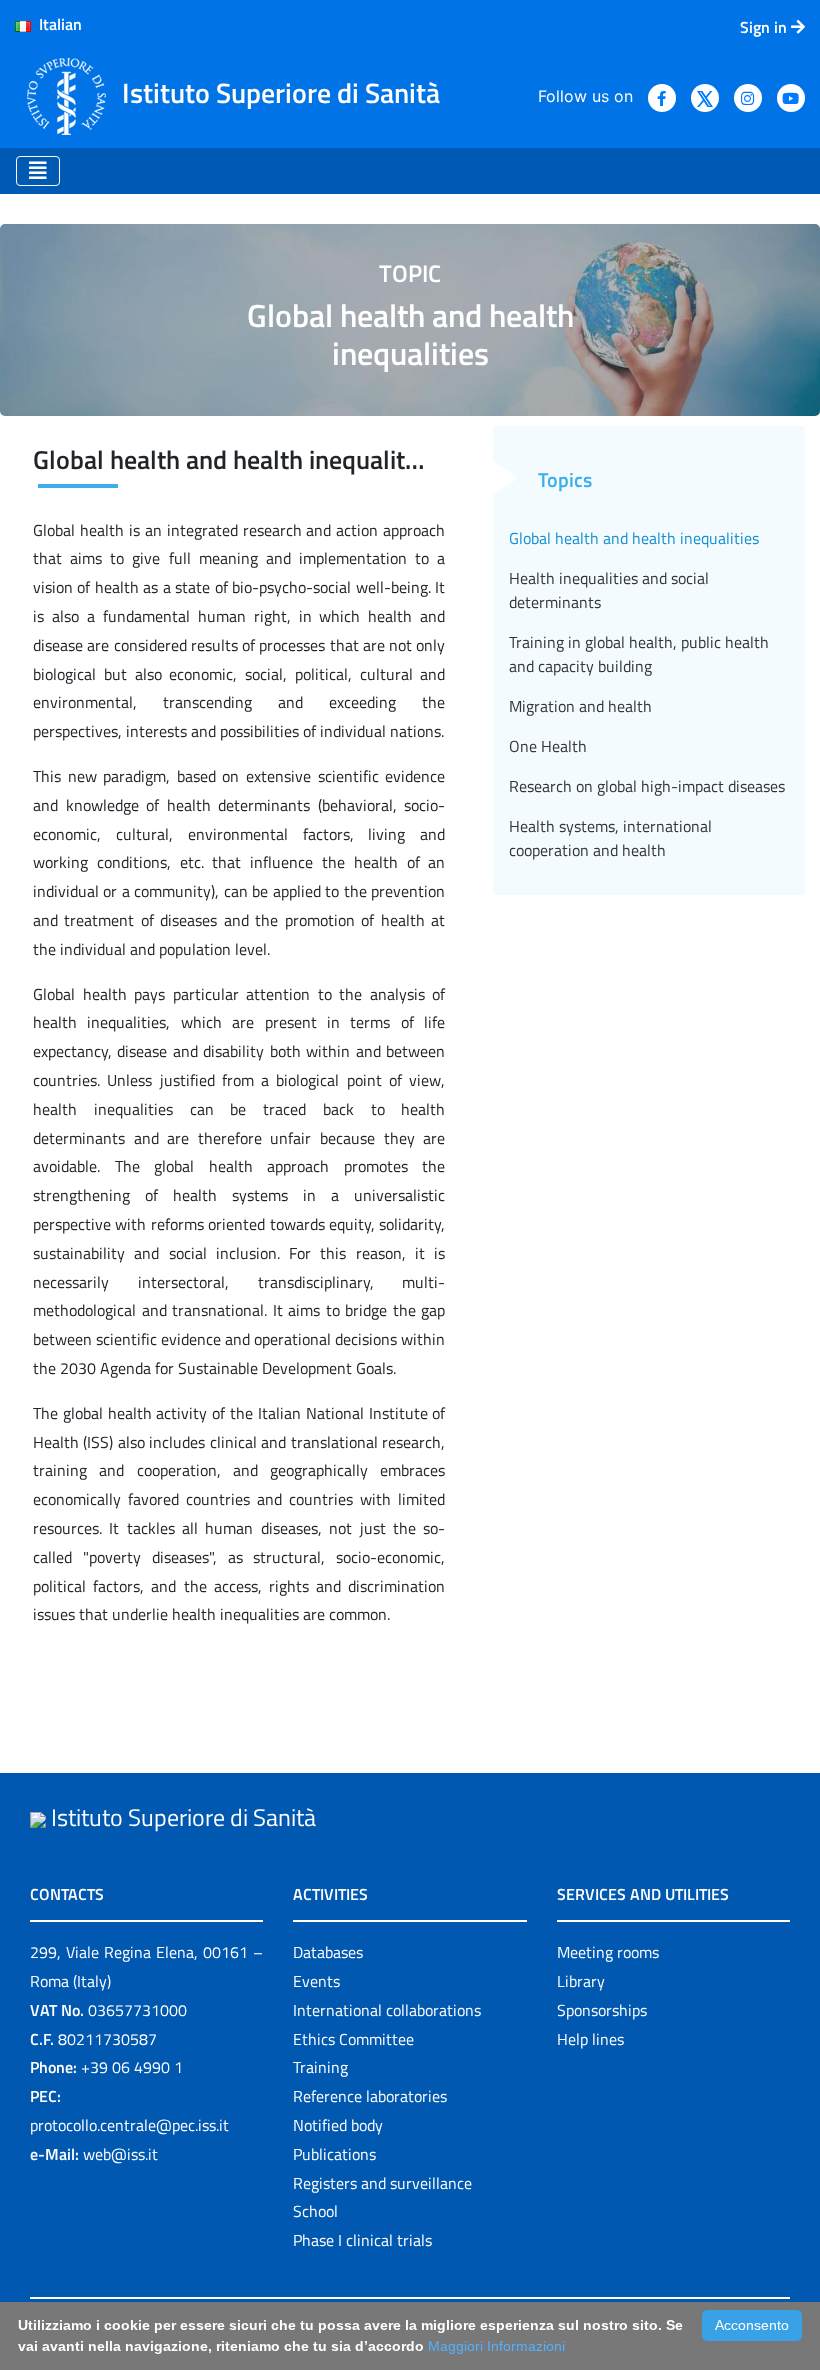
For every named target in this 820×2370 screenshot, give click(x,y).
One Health (548, 746)
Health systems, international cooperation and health (610, 838)
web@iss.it (120, 2154)
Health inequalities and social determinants (609, 590)
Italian (56, 24)
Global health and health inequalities (634, 538)
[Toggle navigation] (38, 171)
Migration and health (580, 706)
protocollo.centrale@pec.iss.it (129, 2125)
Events (316, 1981)
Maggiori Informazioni (496, 2346)
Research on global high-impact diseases (647, 786)
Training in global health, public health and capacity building (639, 654)
